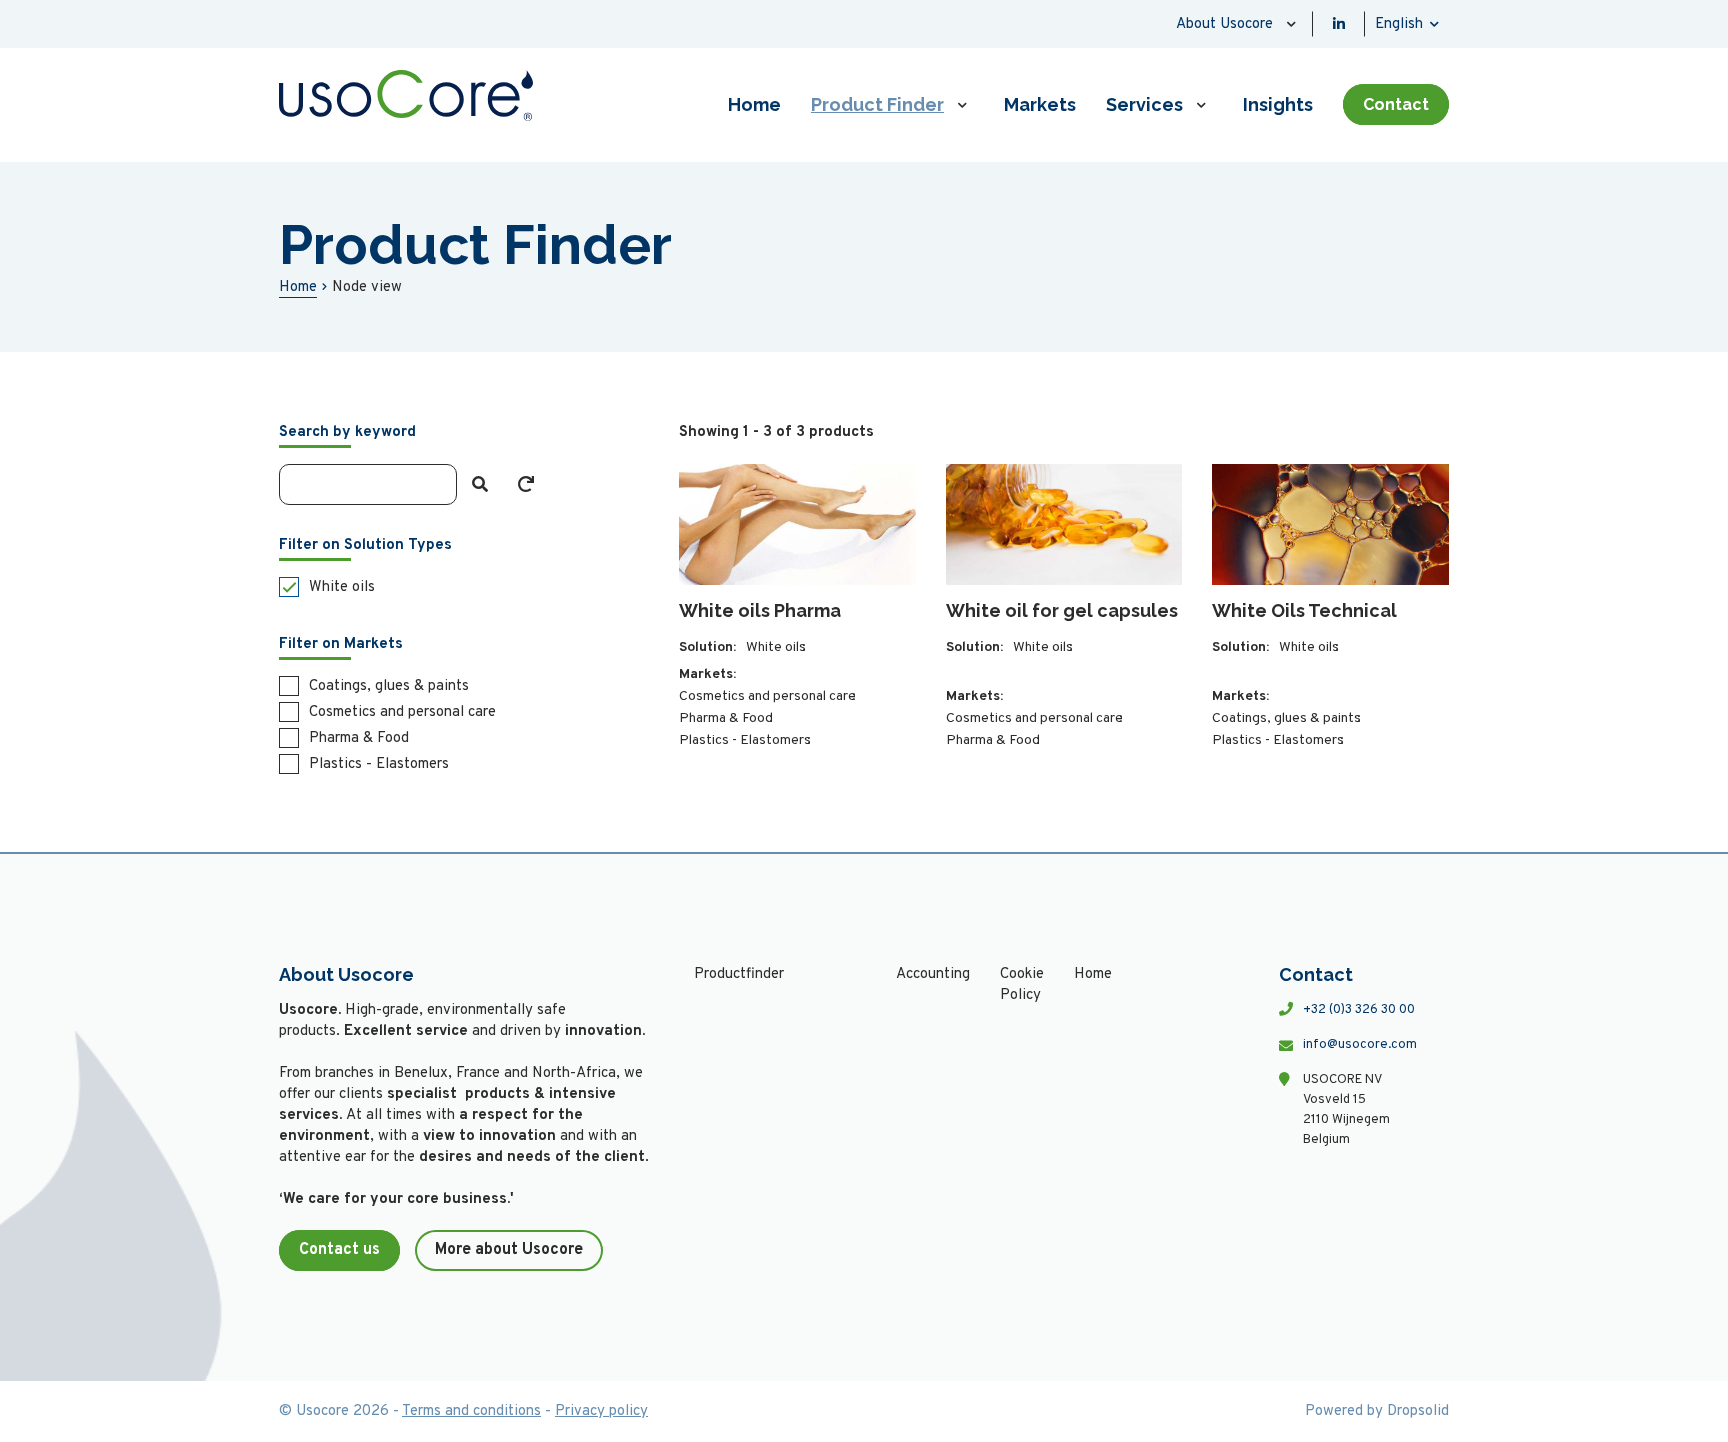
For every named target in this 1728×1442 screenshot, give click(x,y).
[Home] (406, 95)
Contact (1396, 104)
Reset (526, 484)
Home (754, 104)
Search (480, 484)
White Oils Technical (1304, 610)
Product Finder (877, 104)
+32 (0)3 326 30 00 (1359, 1010)
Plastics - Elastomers (745, 740)
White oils (776, 647)
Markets (1040, 104)
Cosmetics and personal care (767, 696)
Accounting (933, 974)
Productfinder (739, 974)
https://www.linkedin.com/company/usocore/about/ (1339, 24)
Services (1144, 104)
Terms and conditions (471, 1411)
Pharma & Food (726, 718)
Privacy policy (601, 1411)
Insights (1278, 104)
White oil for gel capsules (1062, 610)
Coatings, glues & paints (1286, 718)
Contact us (339, 1250)
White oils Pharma (760, 610)
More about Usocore (509, 1250)
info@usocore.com (1360, 1045)
